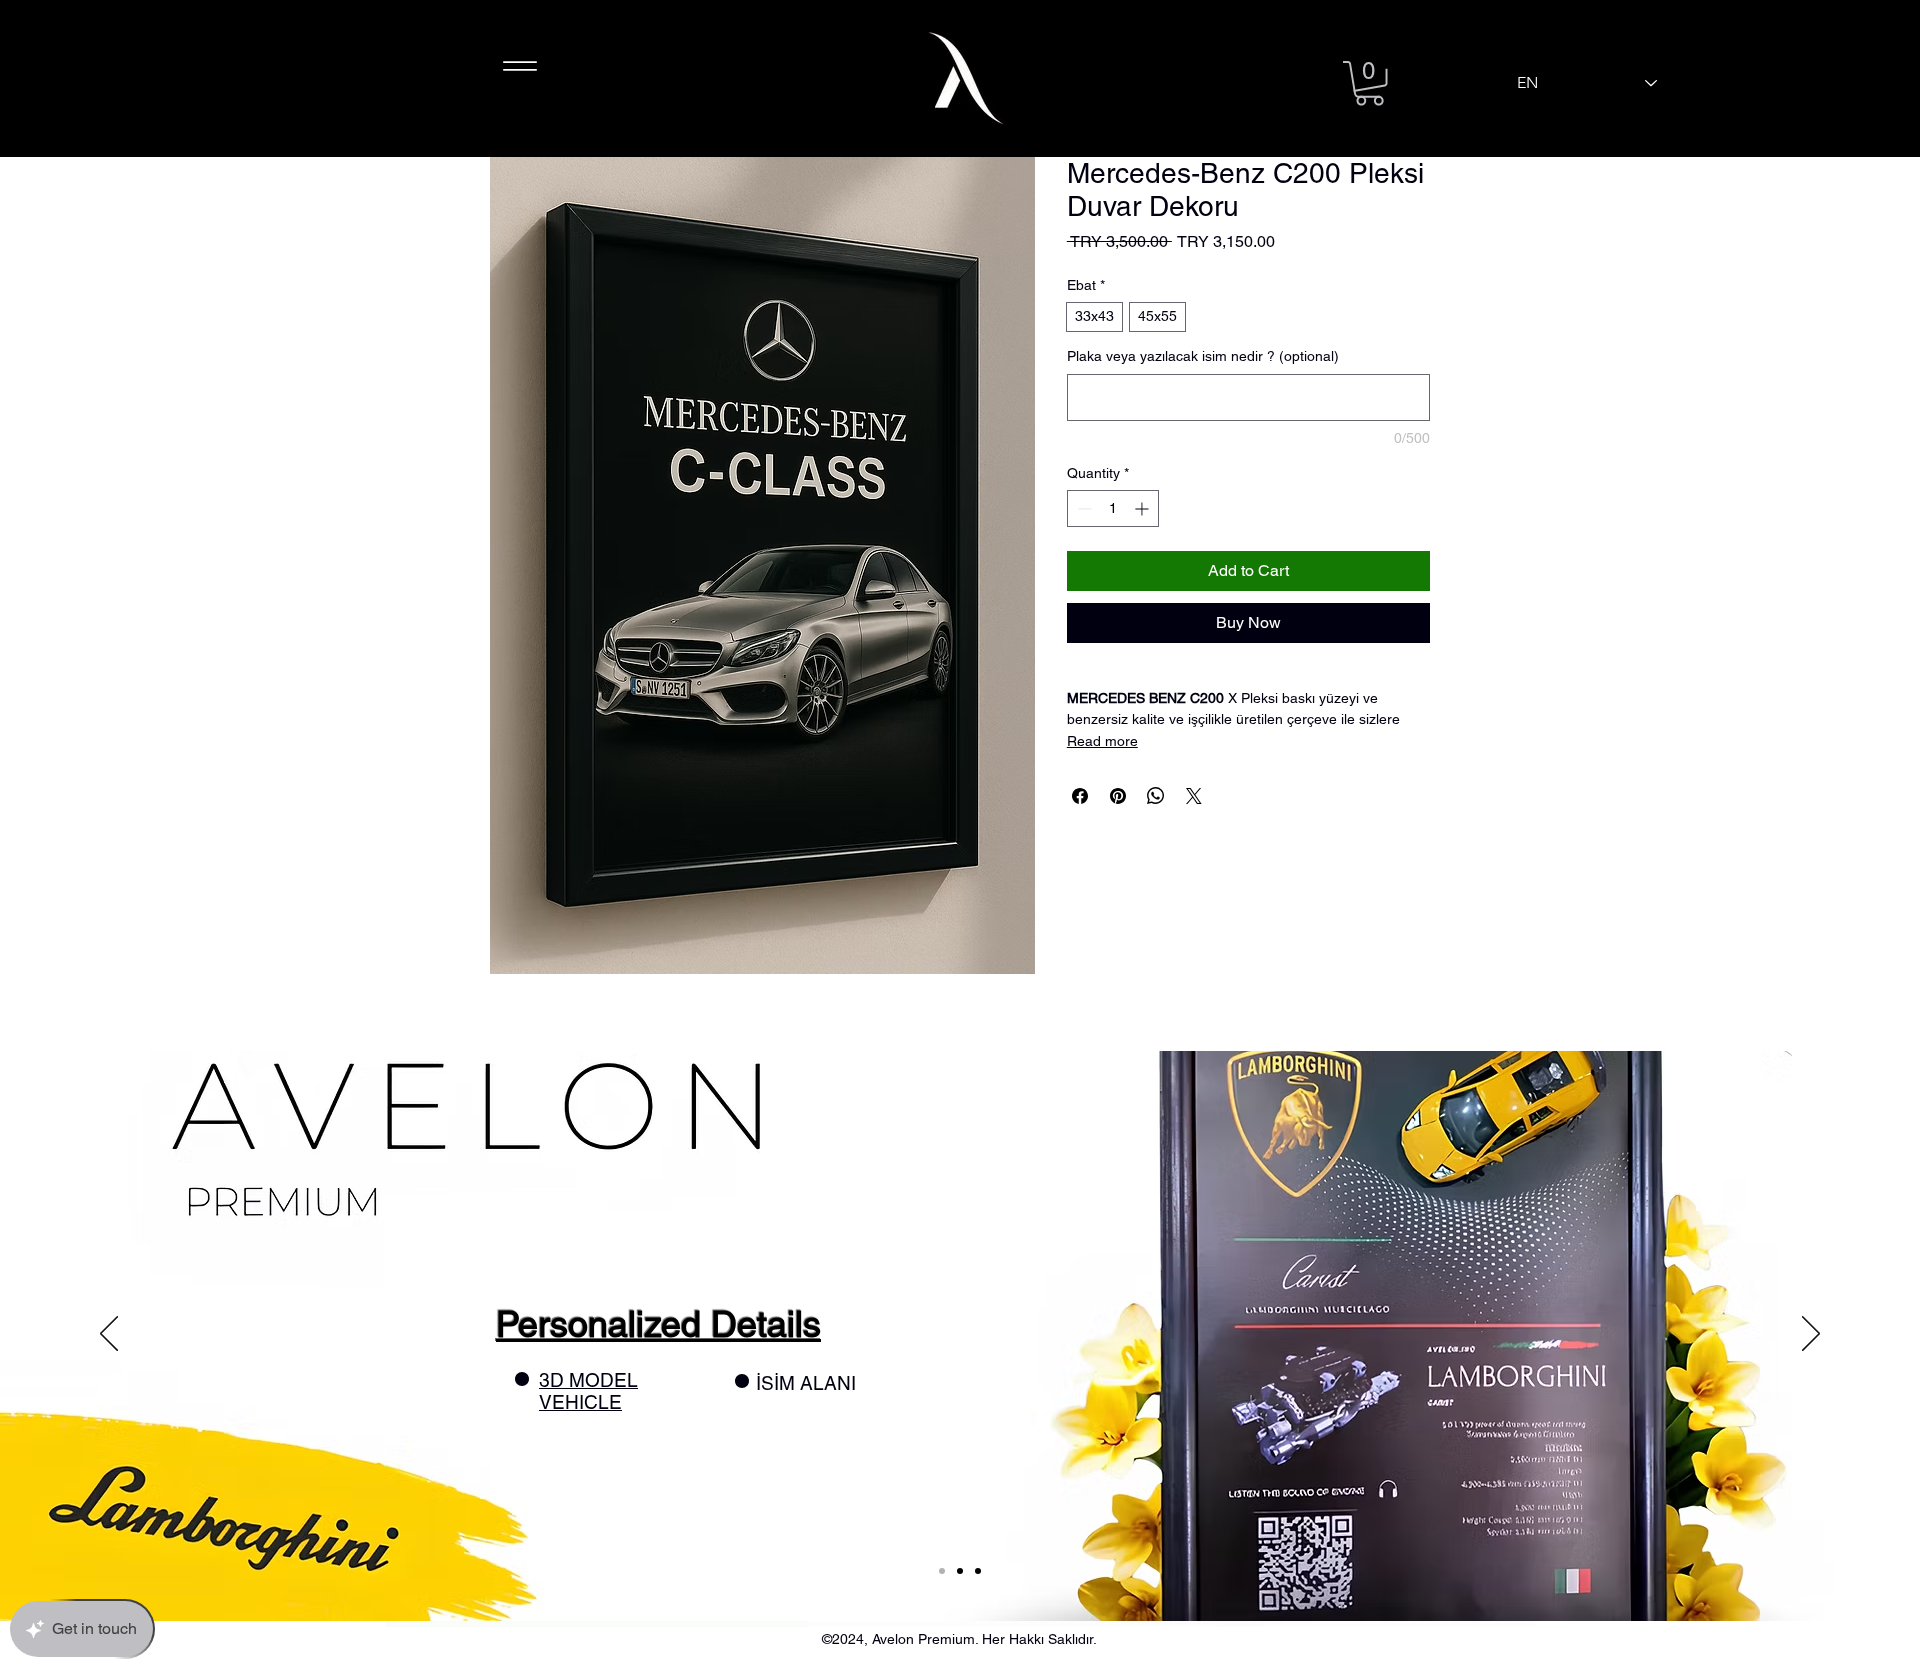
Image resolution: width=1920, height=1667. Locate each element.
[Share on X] (1194, 796)
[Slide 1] (942, 1571)
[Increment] (1143, 508)
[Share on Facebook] (1080, 796)
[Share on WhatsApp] (1156, 796)
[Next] (1811, 1335)
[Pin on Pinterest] (1118, 796)
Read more (1102, 741)
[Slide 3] (978, 1571)
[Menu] (520, 65)
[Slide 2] (960, 1571)
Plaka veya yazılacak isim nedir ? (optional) (1203, 356)
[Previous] (109, 1335)
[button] (1369, 83)
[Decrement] (1082, 508)
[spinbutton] (1113, 508)
